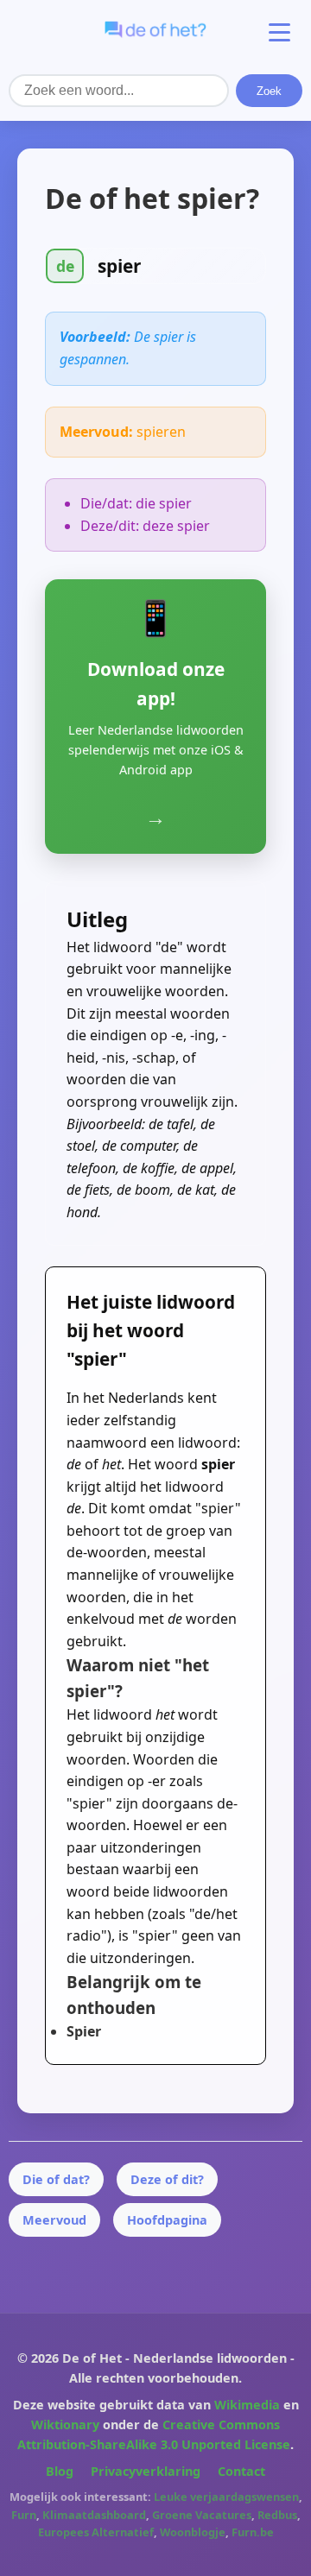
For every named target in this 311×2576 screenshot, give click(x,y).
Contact (241, 2471)
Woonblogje (193, 2532)
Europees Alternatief (96, 2532)
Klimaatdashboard (94, 2515)
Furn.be (253, 2532)
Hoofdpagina (167, 2220)
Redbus (277, 2515)
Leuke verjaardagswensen (226, 2497)
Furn (24, 2515)
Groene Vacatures (202, 2515)
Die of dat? (56, 2179)
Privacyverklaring (146, 2471)
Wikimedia (247, 2405)
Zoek (269, 91)
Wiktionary (65, 2424)
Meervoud (54, 2220)
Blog (60, 2471)
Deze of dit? (167, 2179)
